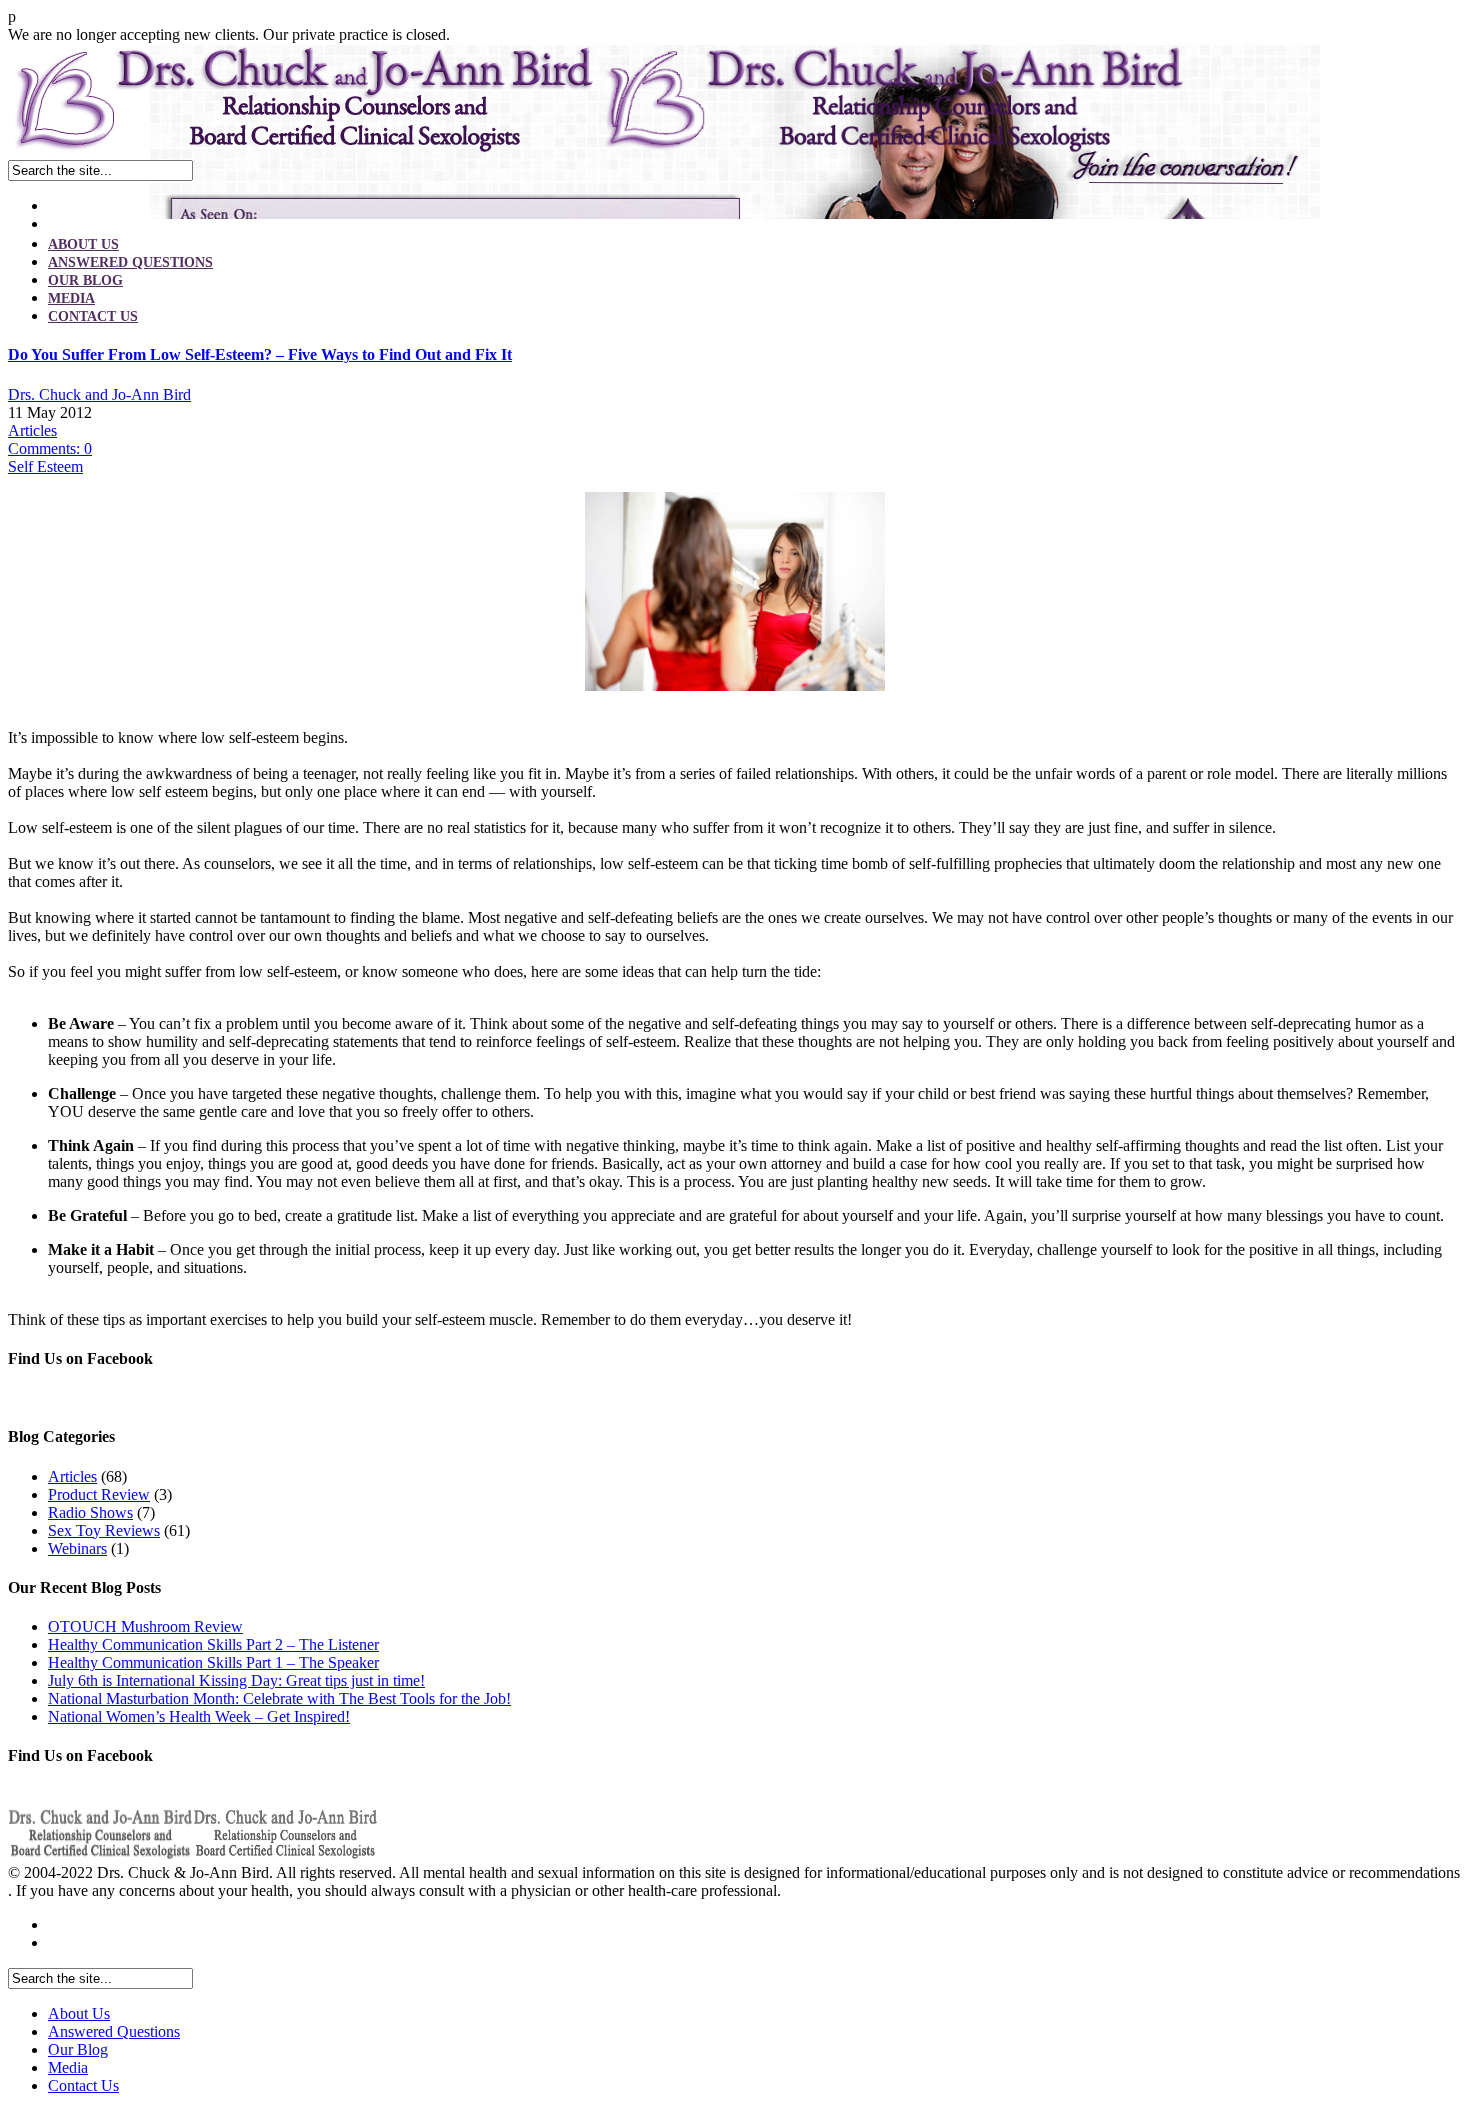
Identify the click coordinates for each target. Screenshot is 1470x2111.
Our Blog (85, 280)
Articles (32, 430)
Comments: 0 (50, 448)
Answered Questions (130, 262)
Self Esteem (45, 466)
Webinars (77, 1548)
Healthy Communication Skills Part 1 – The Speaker (213, 1662)
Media (71, 298)
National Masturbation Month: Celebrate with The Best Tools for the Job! (279, 1698)
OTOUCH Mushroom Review (145, 1626)
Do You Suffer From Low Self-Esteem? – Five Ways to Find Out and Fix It (260, 354)
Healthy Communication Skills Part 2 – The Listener (213, 1644)
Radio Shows (90, 1512)
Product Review (99, 1494)
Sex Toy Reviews (104, 1530)
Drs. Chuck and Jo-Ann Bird (99, 394)
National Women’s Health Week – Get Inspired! (199, 1716)
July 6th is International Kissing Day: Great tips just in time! (236, 1680)
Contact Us (93, 316)
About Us (83, 244)
